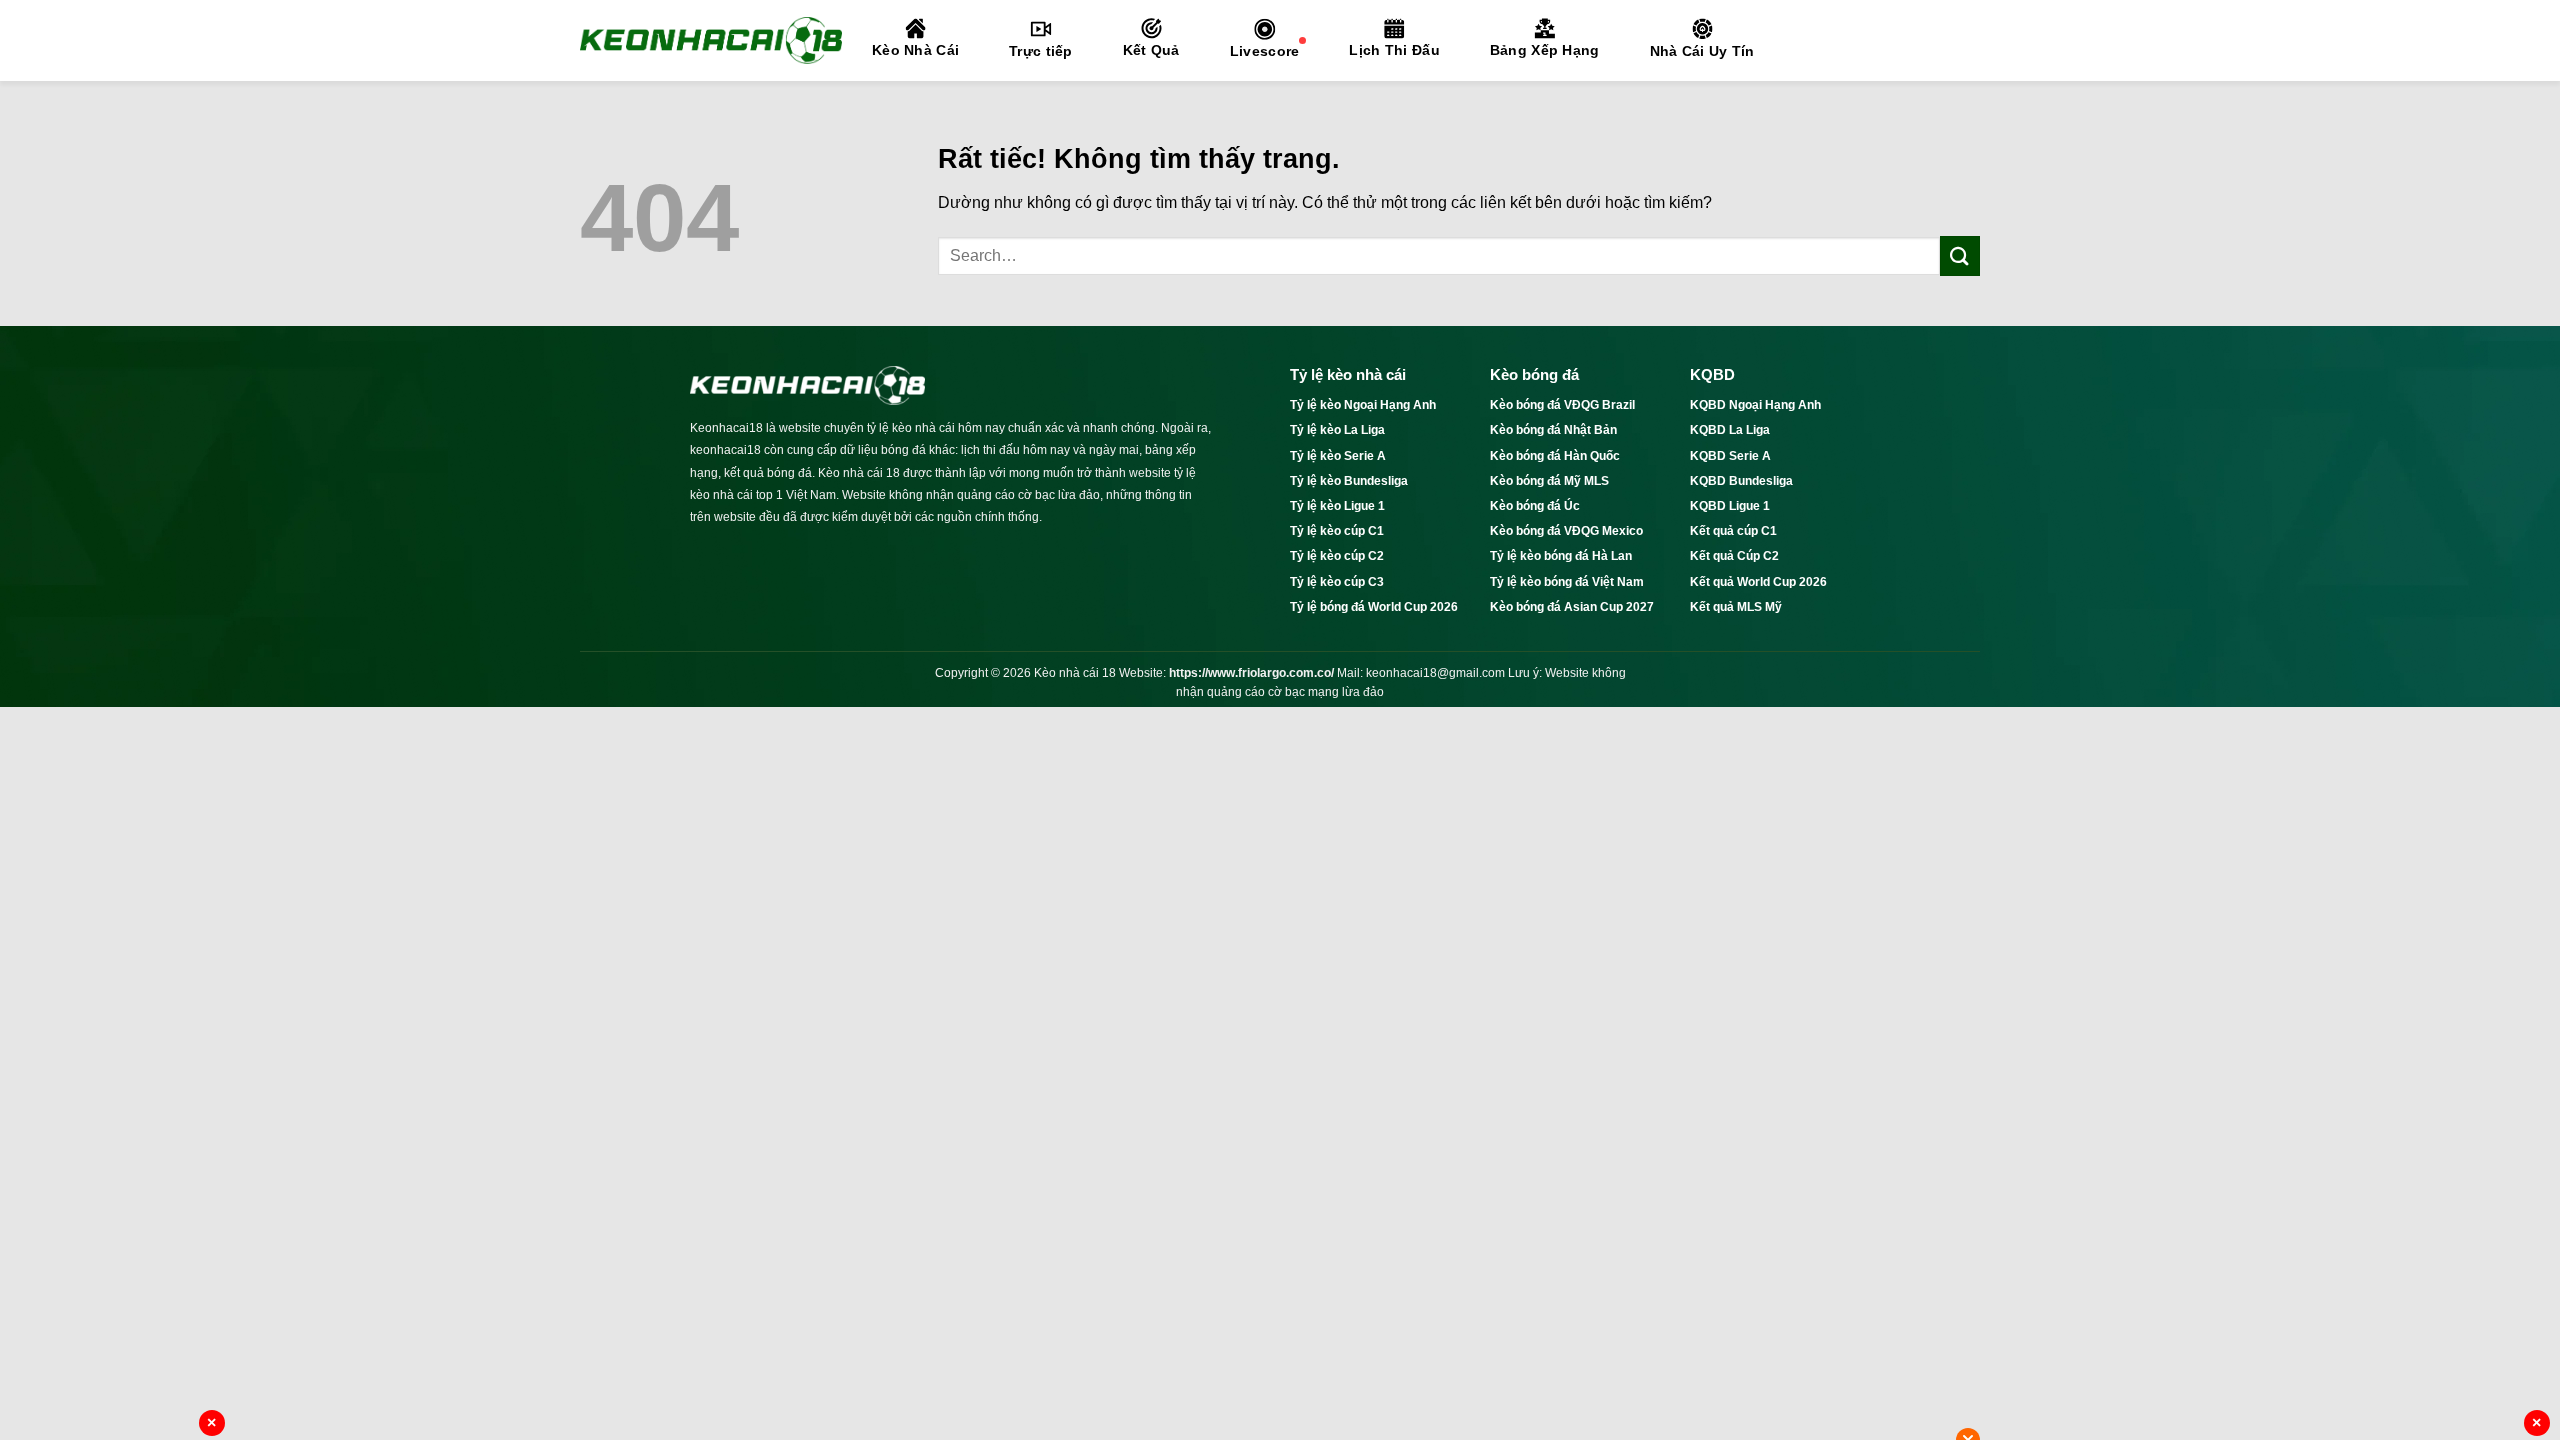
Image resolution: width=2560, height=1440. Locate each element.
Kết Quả (1151, 50)
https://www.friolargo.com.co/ (1251, 673)
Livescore (1265, 51)
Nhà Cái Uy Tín (1702, 51)
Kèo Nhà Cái (915, 50)
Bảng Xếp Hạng (1545, 50)
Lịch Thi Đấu (1394, 50)
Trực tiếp (1041, 51)
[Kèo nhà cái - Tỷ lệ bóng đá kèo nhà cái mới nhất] (711, 40)
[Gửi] (1960, 255)
